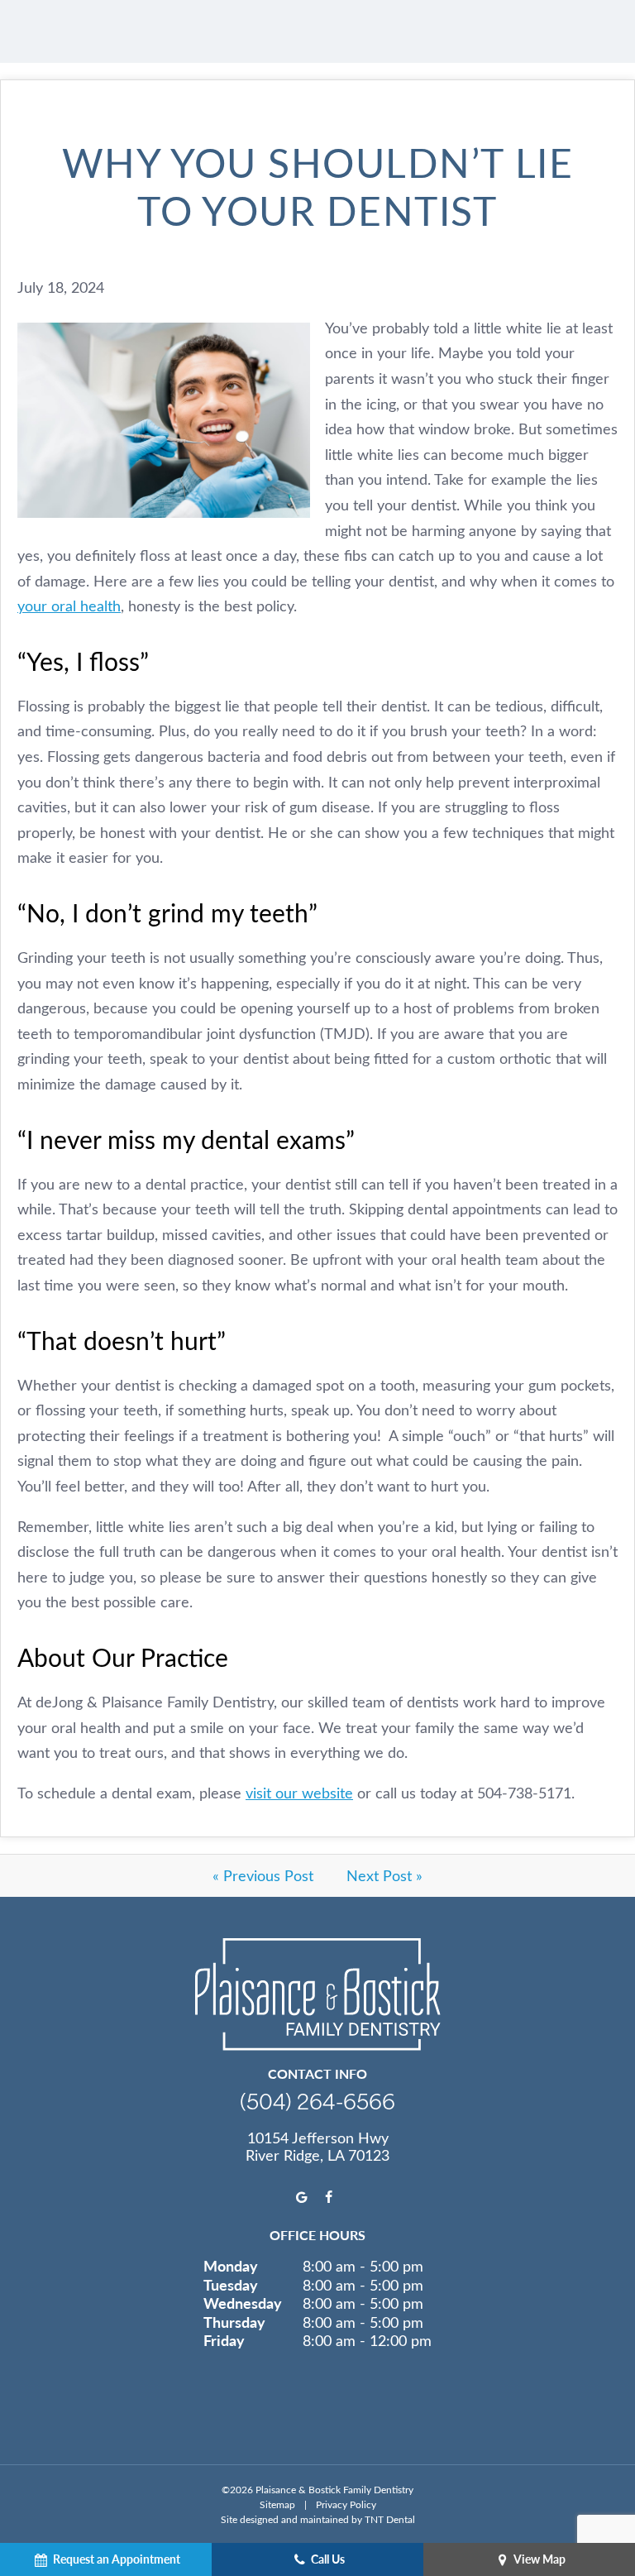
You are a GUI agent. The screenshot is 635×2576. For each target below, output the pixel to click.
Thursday (234, 2322)
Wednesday (243, 2303)
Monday (231, 2266)
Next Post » (384, 1875)
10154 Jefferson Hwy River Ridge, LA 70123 (317, 2147)
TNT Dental (390, 2519)
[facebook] (329, 2197)
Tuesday (231, 2285)
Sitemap (277, 2504)
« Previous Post (263, 1875)
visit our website (299, 1793)
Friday (224, 2340)
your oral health (69, 606)
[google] (302, 2197)
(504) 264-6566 (317, 2101)
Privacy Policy (346, 2504)
